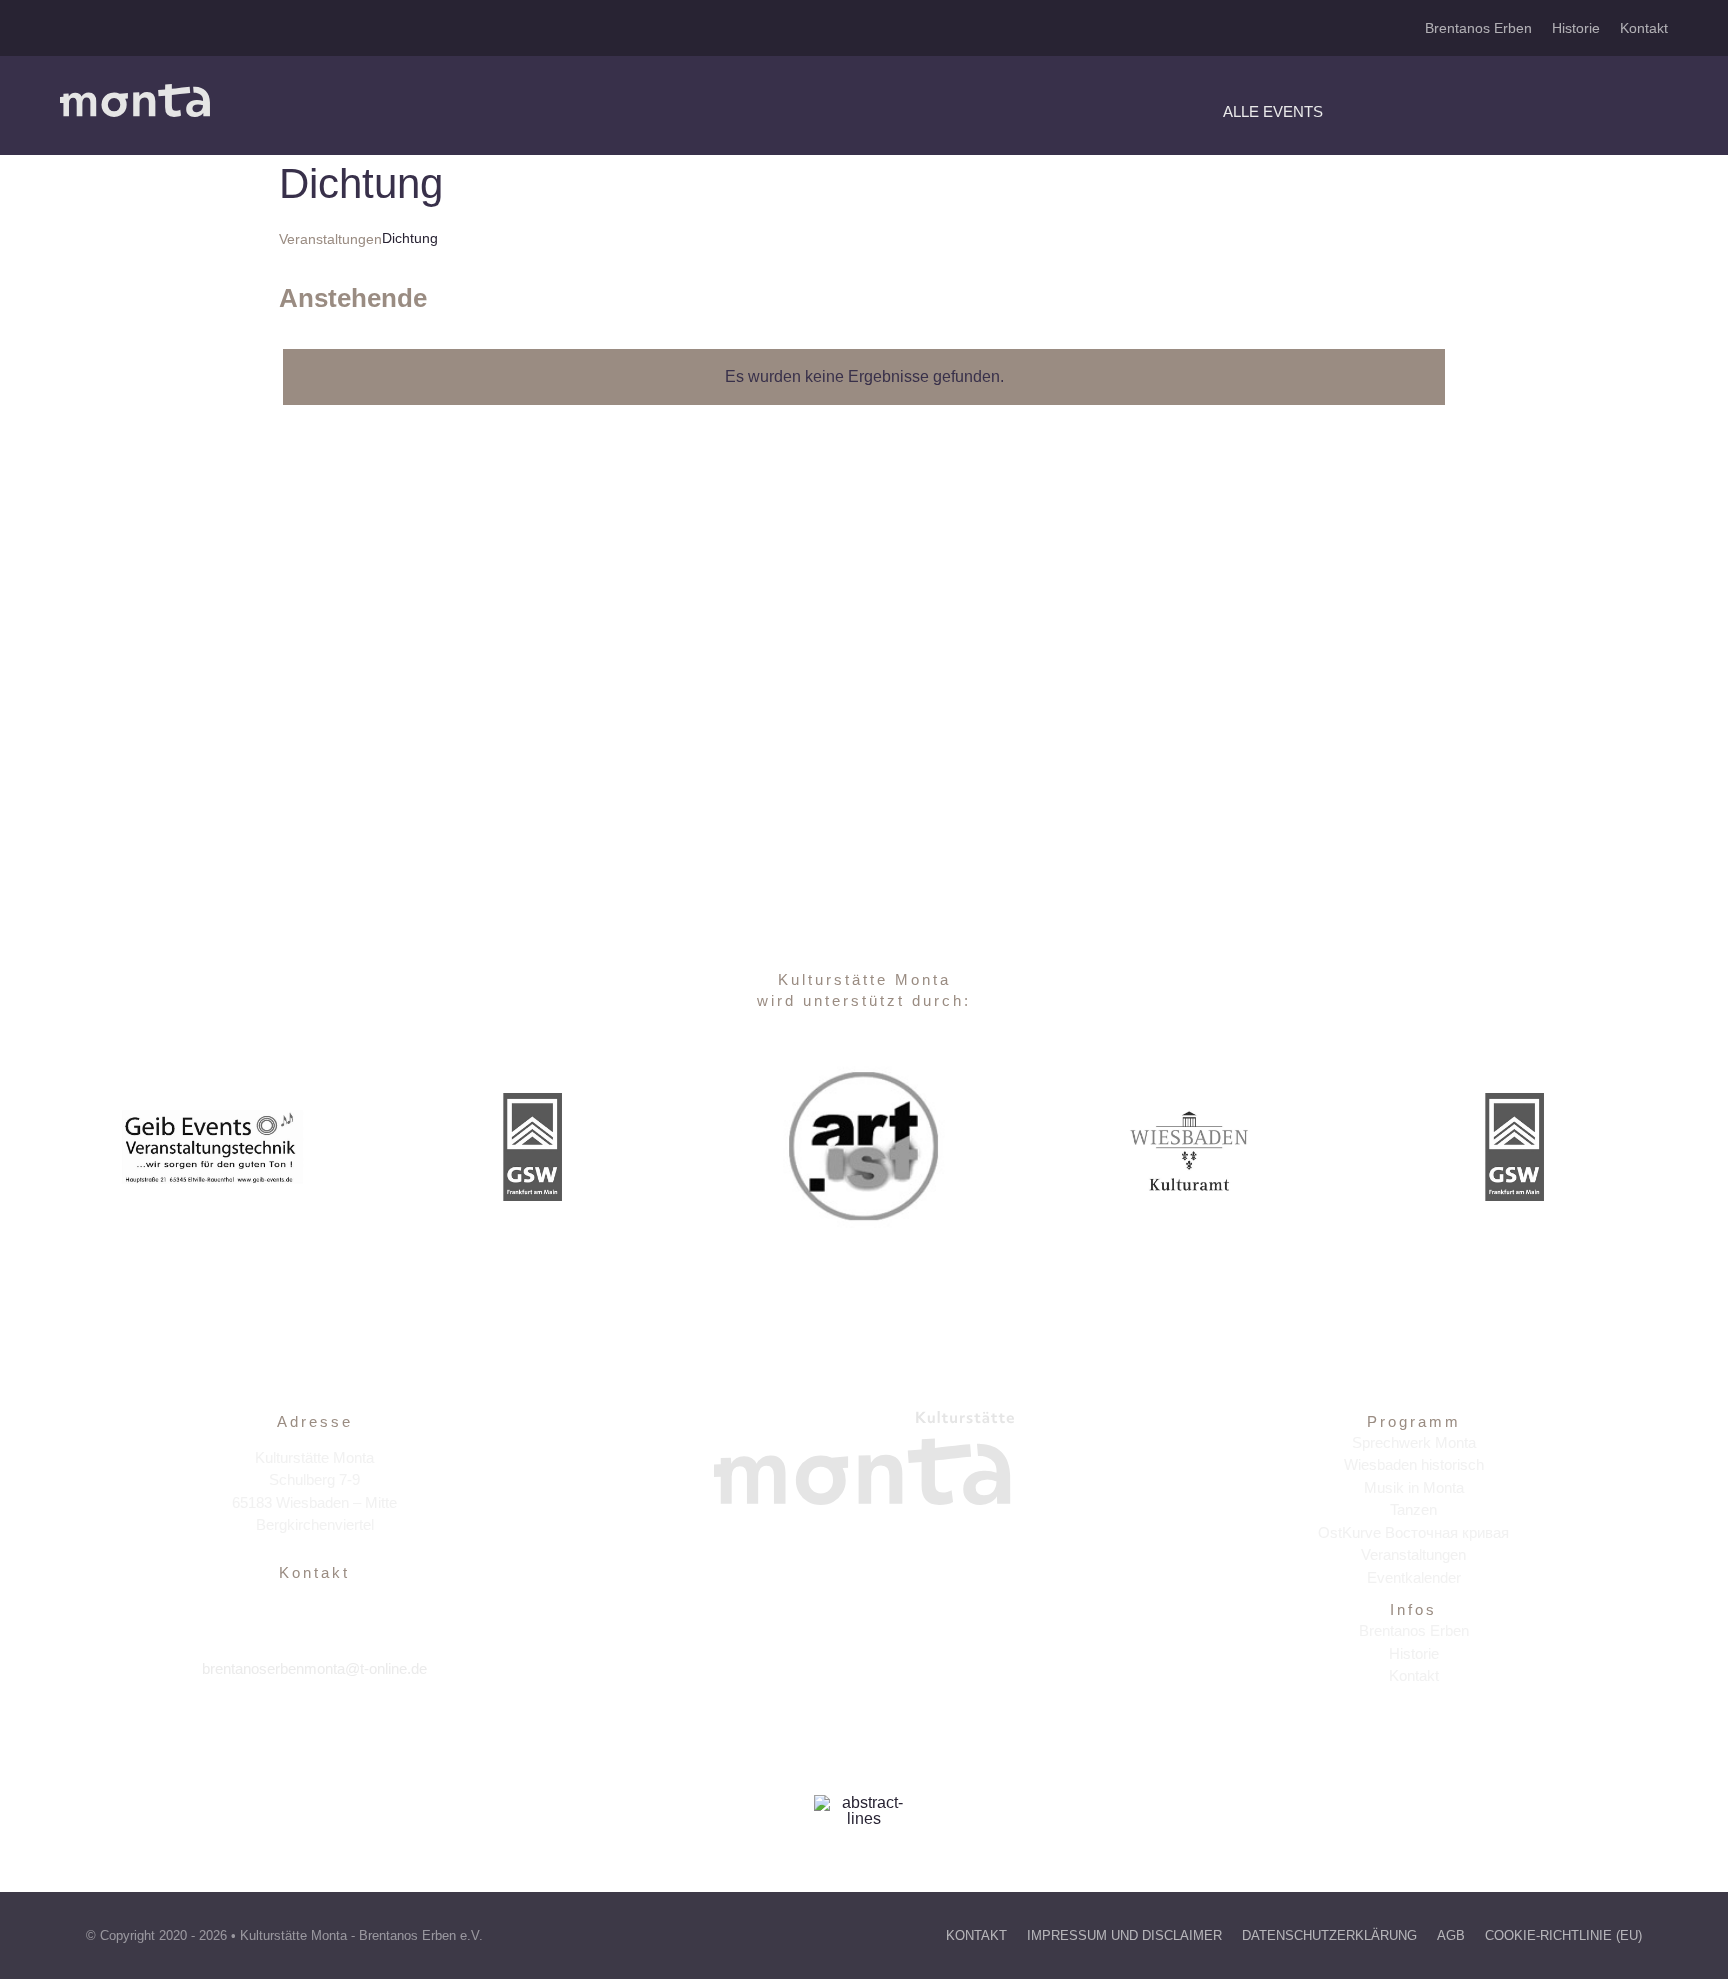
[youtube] (357, 1730)
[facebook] (271, 1730)
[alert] (864, 377)
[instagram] (314, 1730)
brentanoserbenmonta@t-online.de (314, 1668)
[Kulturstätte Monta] (135, 91)
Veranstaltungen (330, 239)
